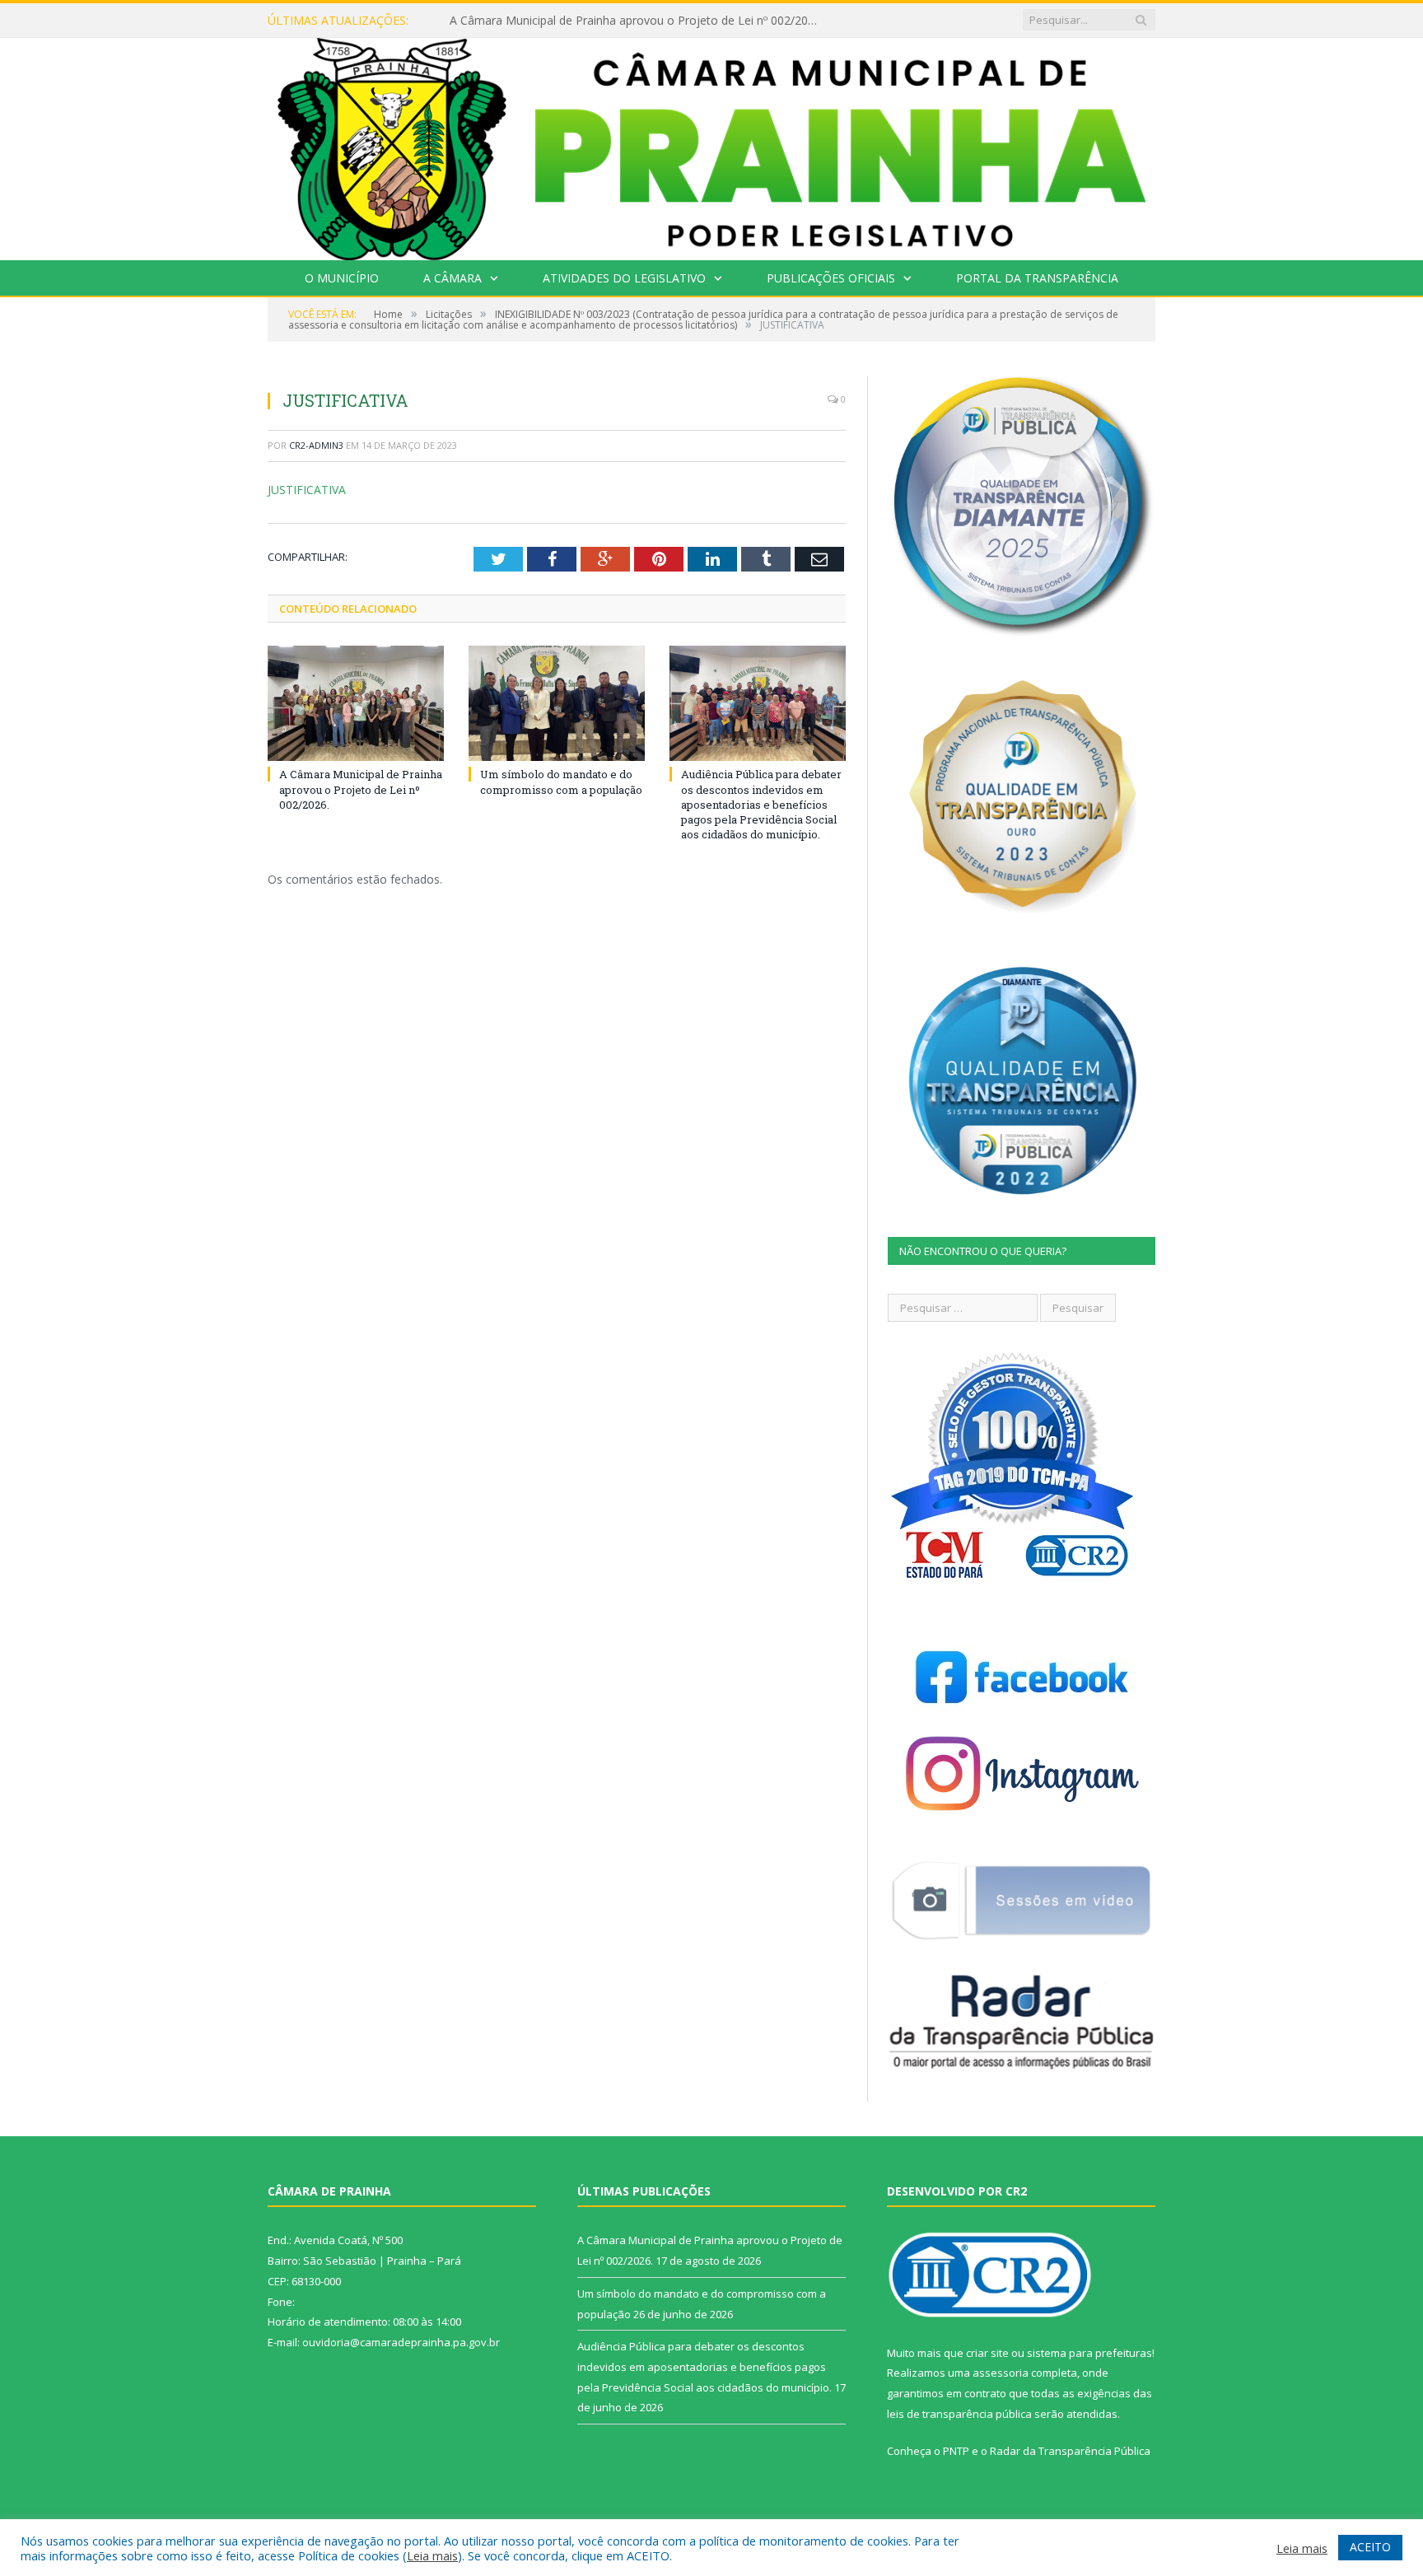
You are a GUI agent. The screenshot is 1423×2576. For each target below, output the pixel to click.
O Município (342, 278)
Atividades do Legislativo (624, 278)
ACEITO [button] (1370, 2547)
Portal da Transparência (1037, 278)
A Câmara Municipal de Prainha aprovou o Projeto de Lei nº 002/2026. (361, 789)
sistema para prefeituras (1089, 2353)
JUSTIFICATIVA (307, 490)
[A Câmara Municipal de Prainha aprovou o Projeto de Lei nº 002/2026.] (356, 703)
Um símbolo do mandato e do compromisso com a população (617, 21)
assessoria (1001, 2373)
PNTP (956, 2451)
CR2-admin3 (316, 445)
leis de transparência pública (959, 2414)
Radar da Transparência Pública (1070, 2451)
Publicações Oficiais (831, 278)
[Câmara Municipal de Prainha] (711, 145)
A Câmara (453, 278)
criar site (987, 2353)
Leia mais (432, 2555)
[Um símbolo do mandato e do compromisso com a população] (557, 703)
